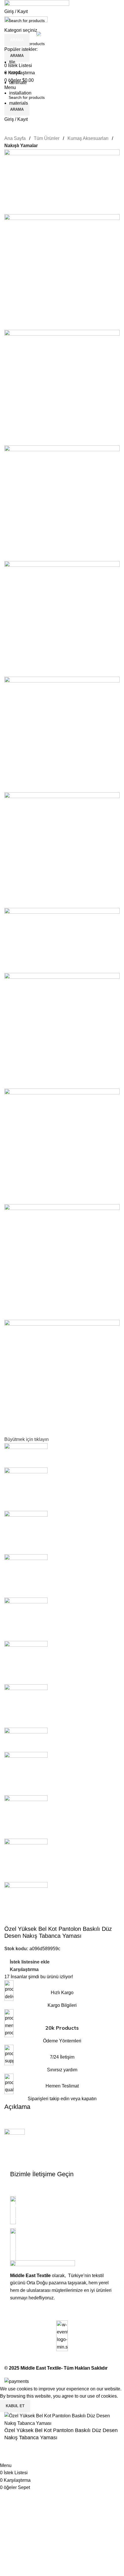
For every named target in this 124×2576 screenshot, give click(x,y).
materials (19, 103)
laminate (18, 83)
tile (12, 62)
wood (15, 72)
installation (20, 93)
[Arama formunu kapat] (7, 7)
